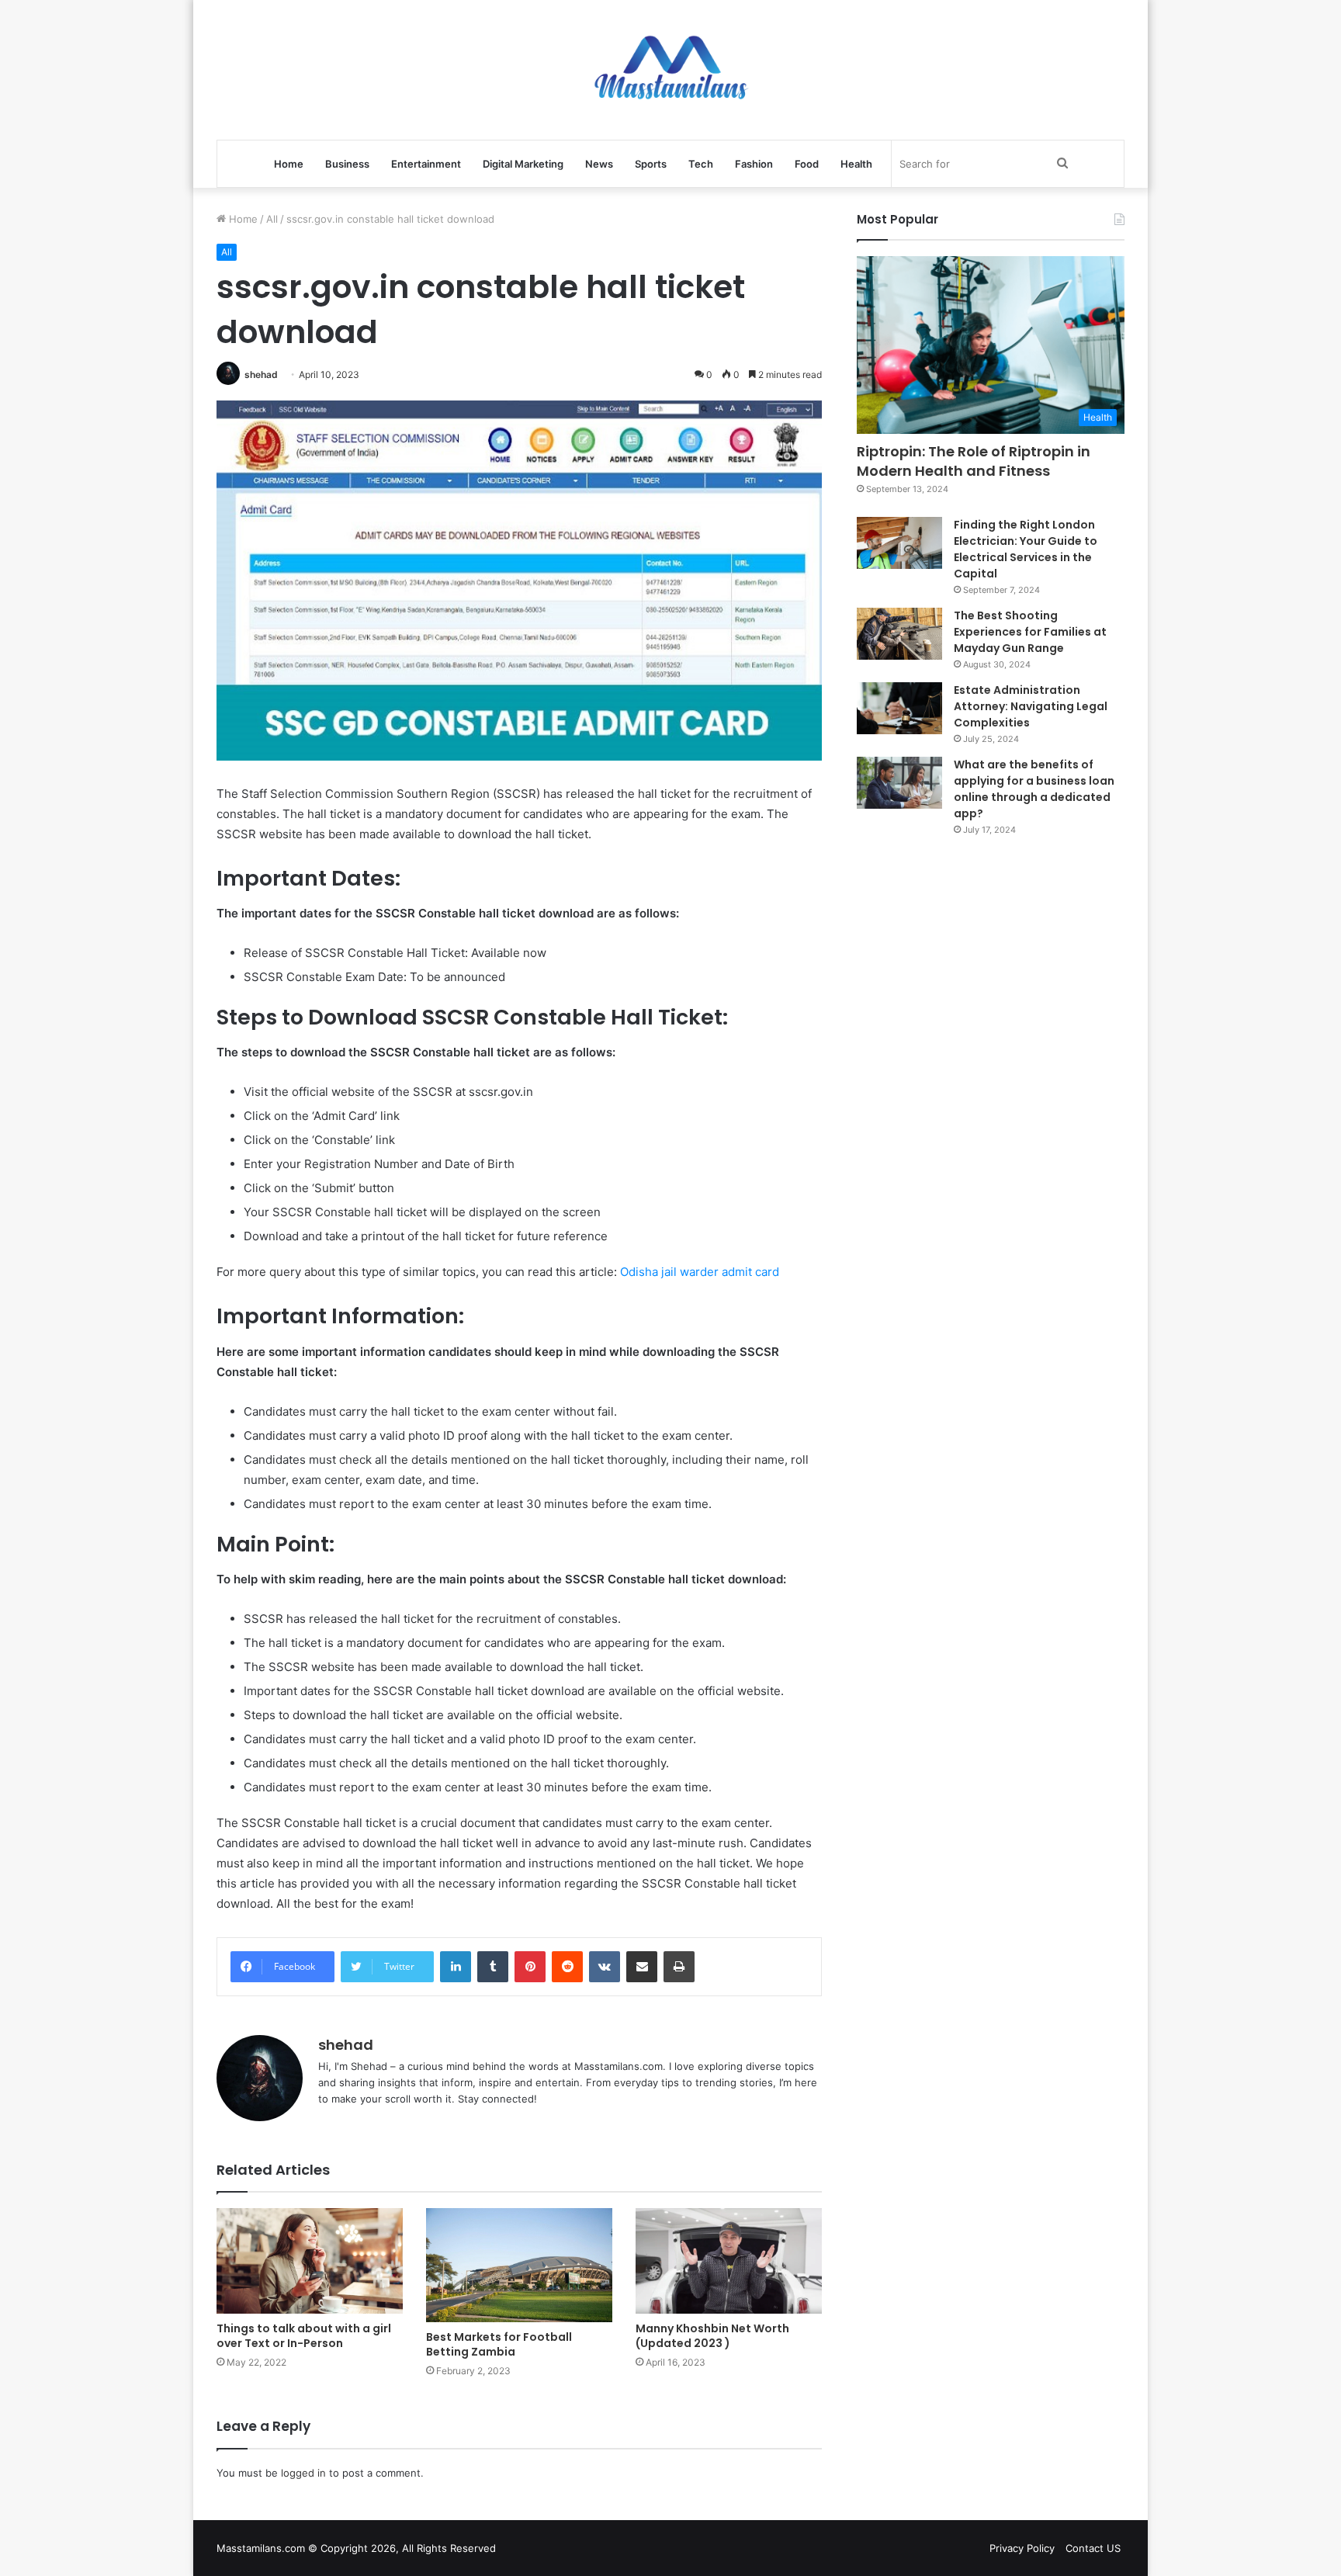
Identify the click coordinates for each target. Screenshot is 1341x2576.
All (272, 219)
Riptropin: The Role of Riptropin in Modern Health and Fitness (974, 461)
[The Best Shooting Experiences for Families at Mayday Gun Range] (899, 634)
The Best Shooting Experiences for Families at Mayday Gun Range (1030, 632)
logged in (303, 2473)
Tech (701, 164)
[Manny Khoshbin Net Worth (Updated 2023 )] (729, 2261)
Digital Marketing (523, 164)
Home (289, 164)
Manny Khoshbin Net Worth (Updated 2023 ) (712, 2336)
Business (347, 164)
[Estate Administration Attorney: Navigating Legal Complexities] (899, 709)
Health (856, 164)
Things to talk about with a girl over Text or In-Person (304, 2336)
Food (807, 164)
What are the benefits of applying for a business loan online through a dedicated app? (1034, 789)
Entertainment (426, 164)
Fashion (754, 164)
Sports (651, 164)
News (599, 164)
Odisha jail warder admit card (700, 1272)
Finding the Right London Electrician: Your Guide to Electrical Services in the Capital (1026, 549)
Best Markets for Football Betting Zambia (499, 2344)
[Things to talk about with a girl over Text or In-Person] (310, 2261)
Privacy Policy (1022, 2548)
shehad (261, 374)
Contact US (1093, 2548)
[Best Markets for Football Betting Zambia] (519, 2265)
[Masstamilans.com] (670, 70)
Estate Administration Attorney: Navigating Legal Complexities (1031, 706)
